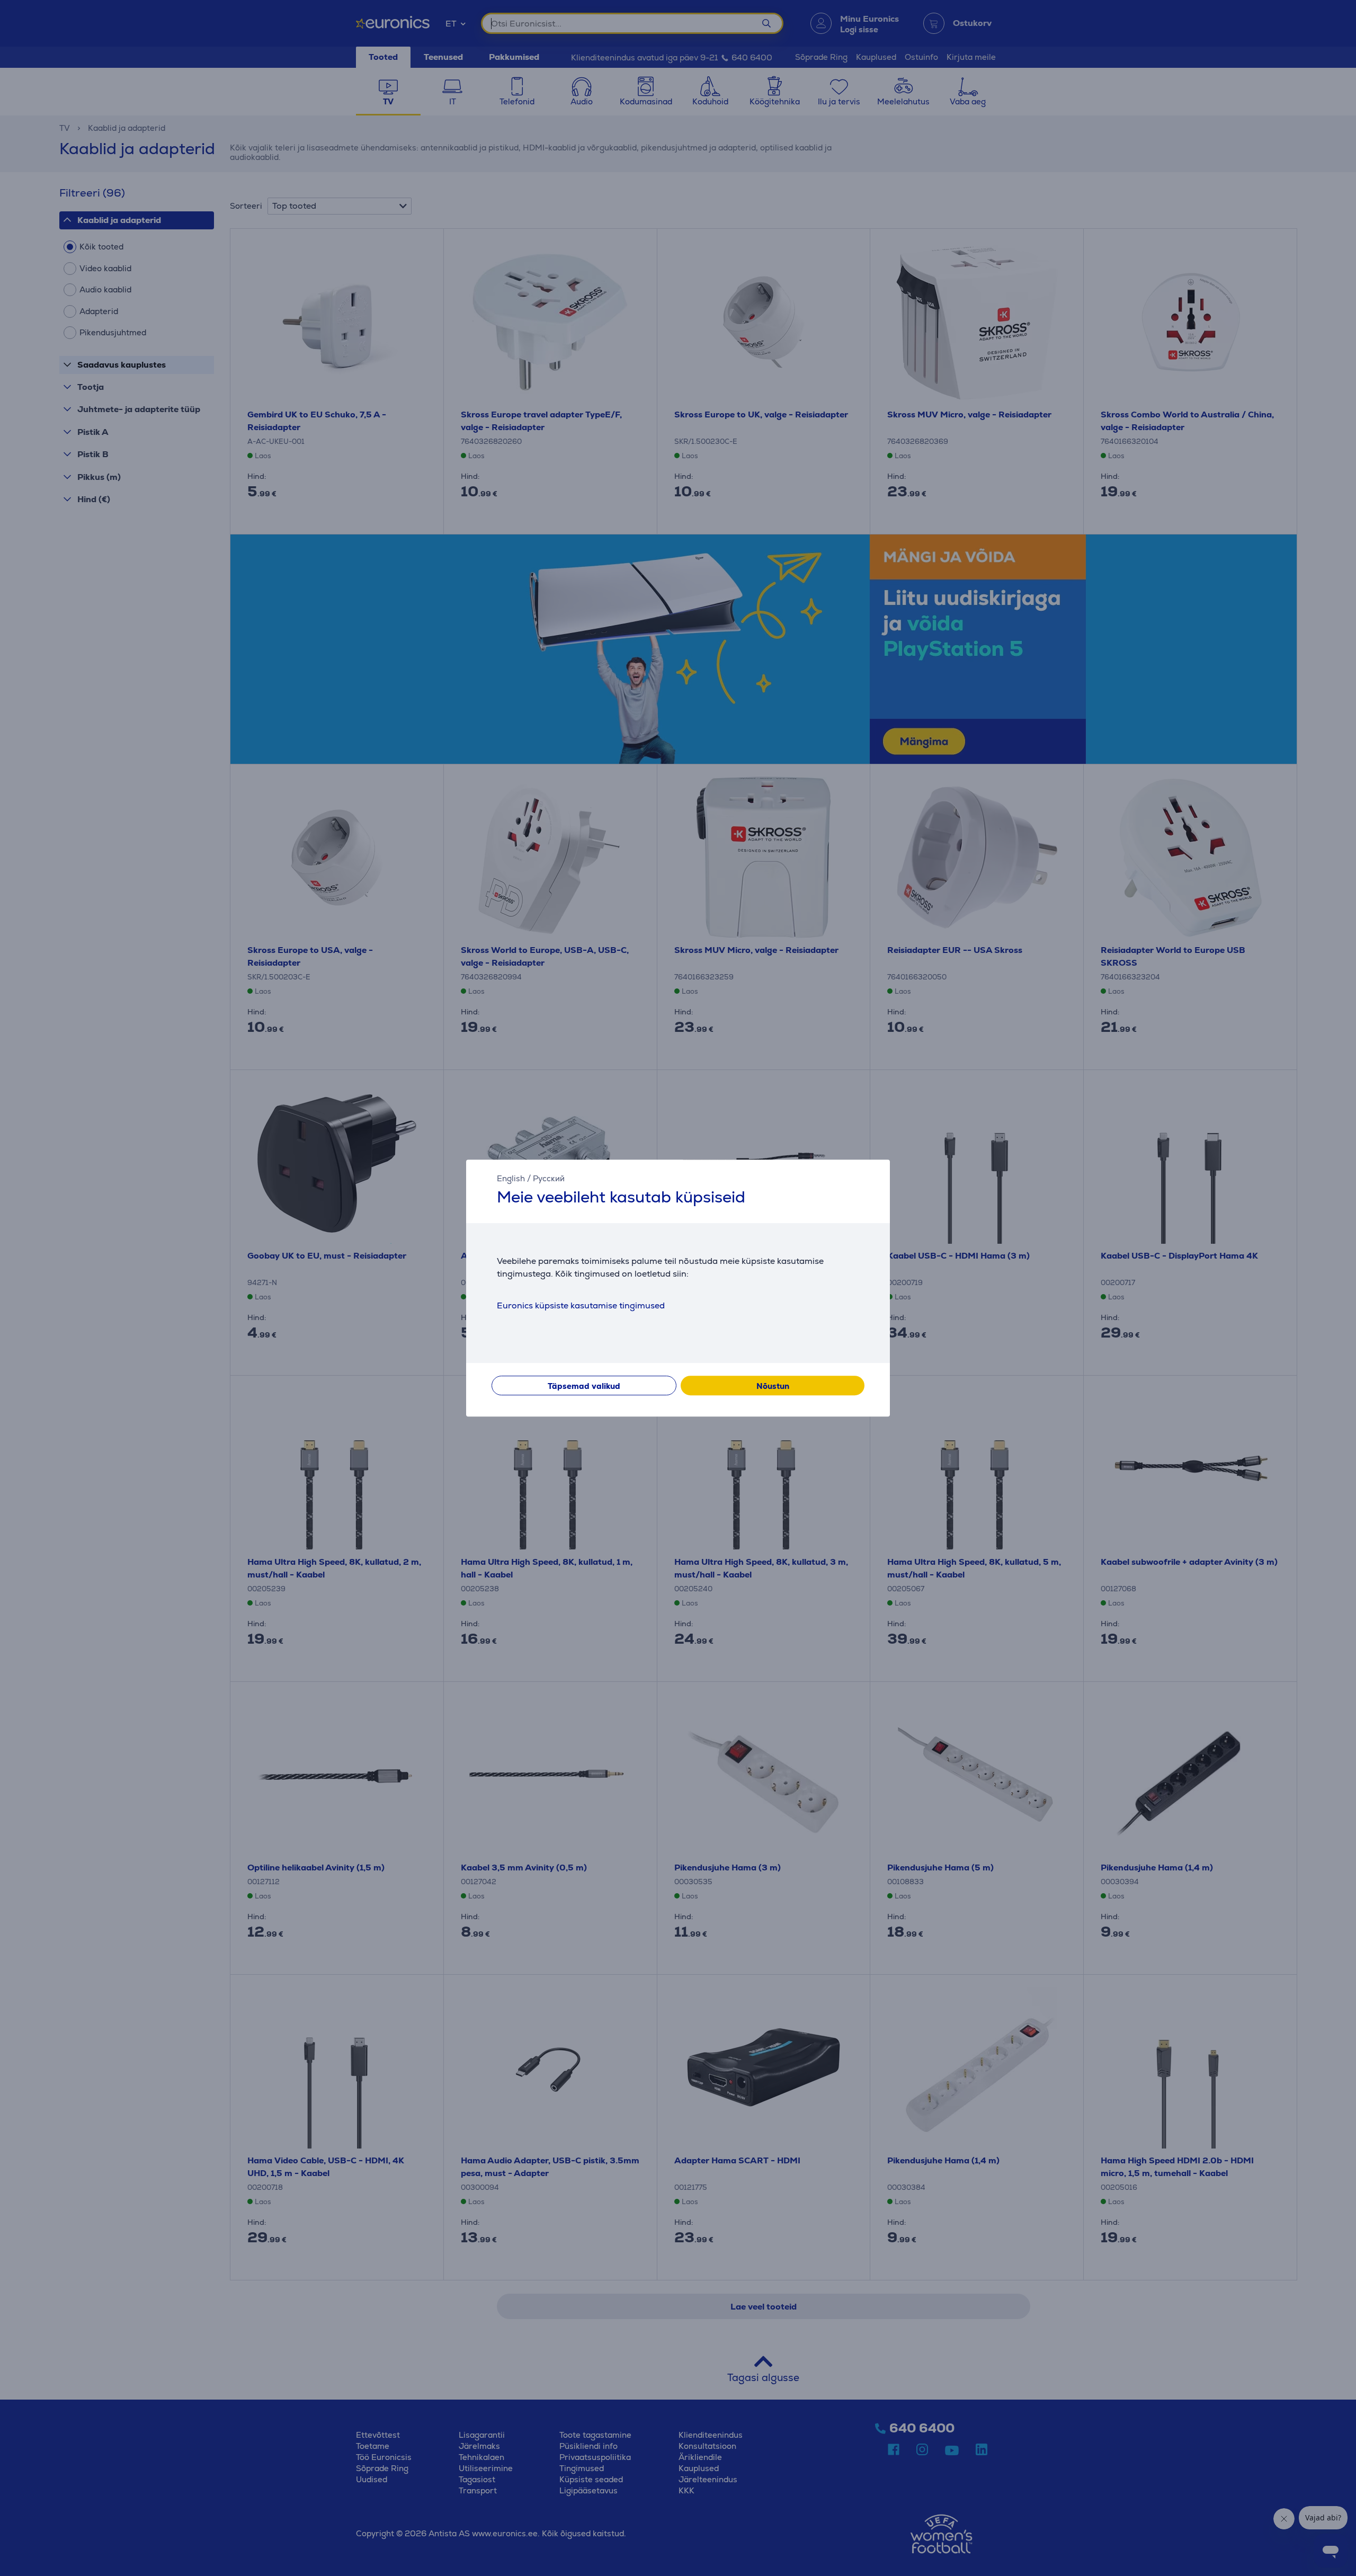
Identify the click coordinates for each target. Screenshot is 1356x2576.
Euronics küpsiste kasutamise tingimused (581, 1305)
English (511, 1178)
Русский (549, 1178)
